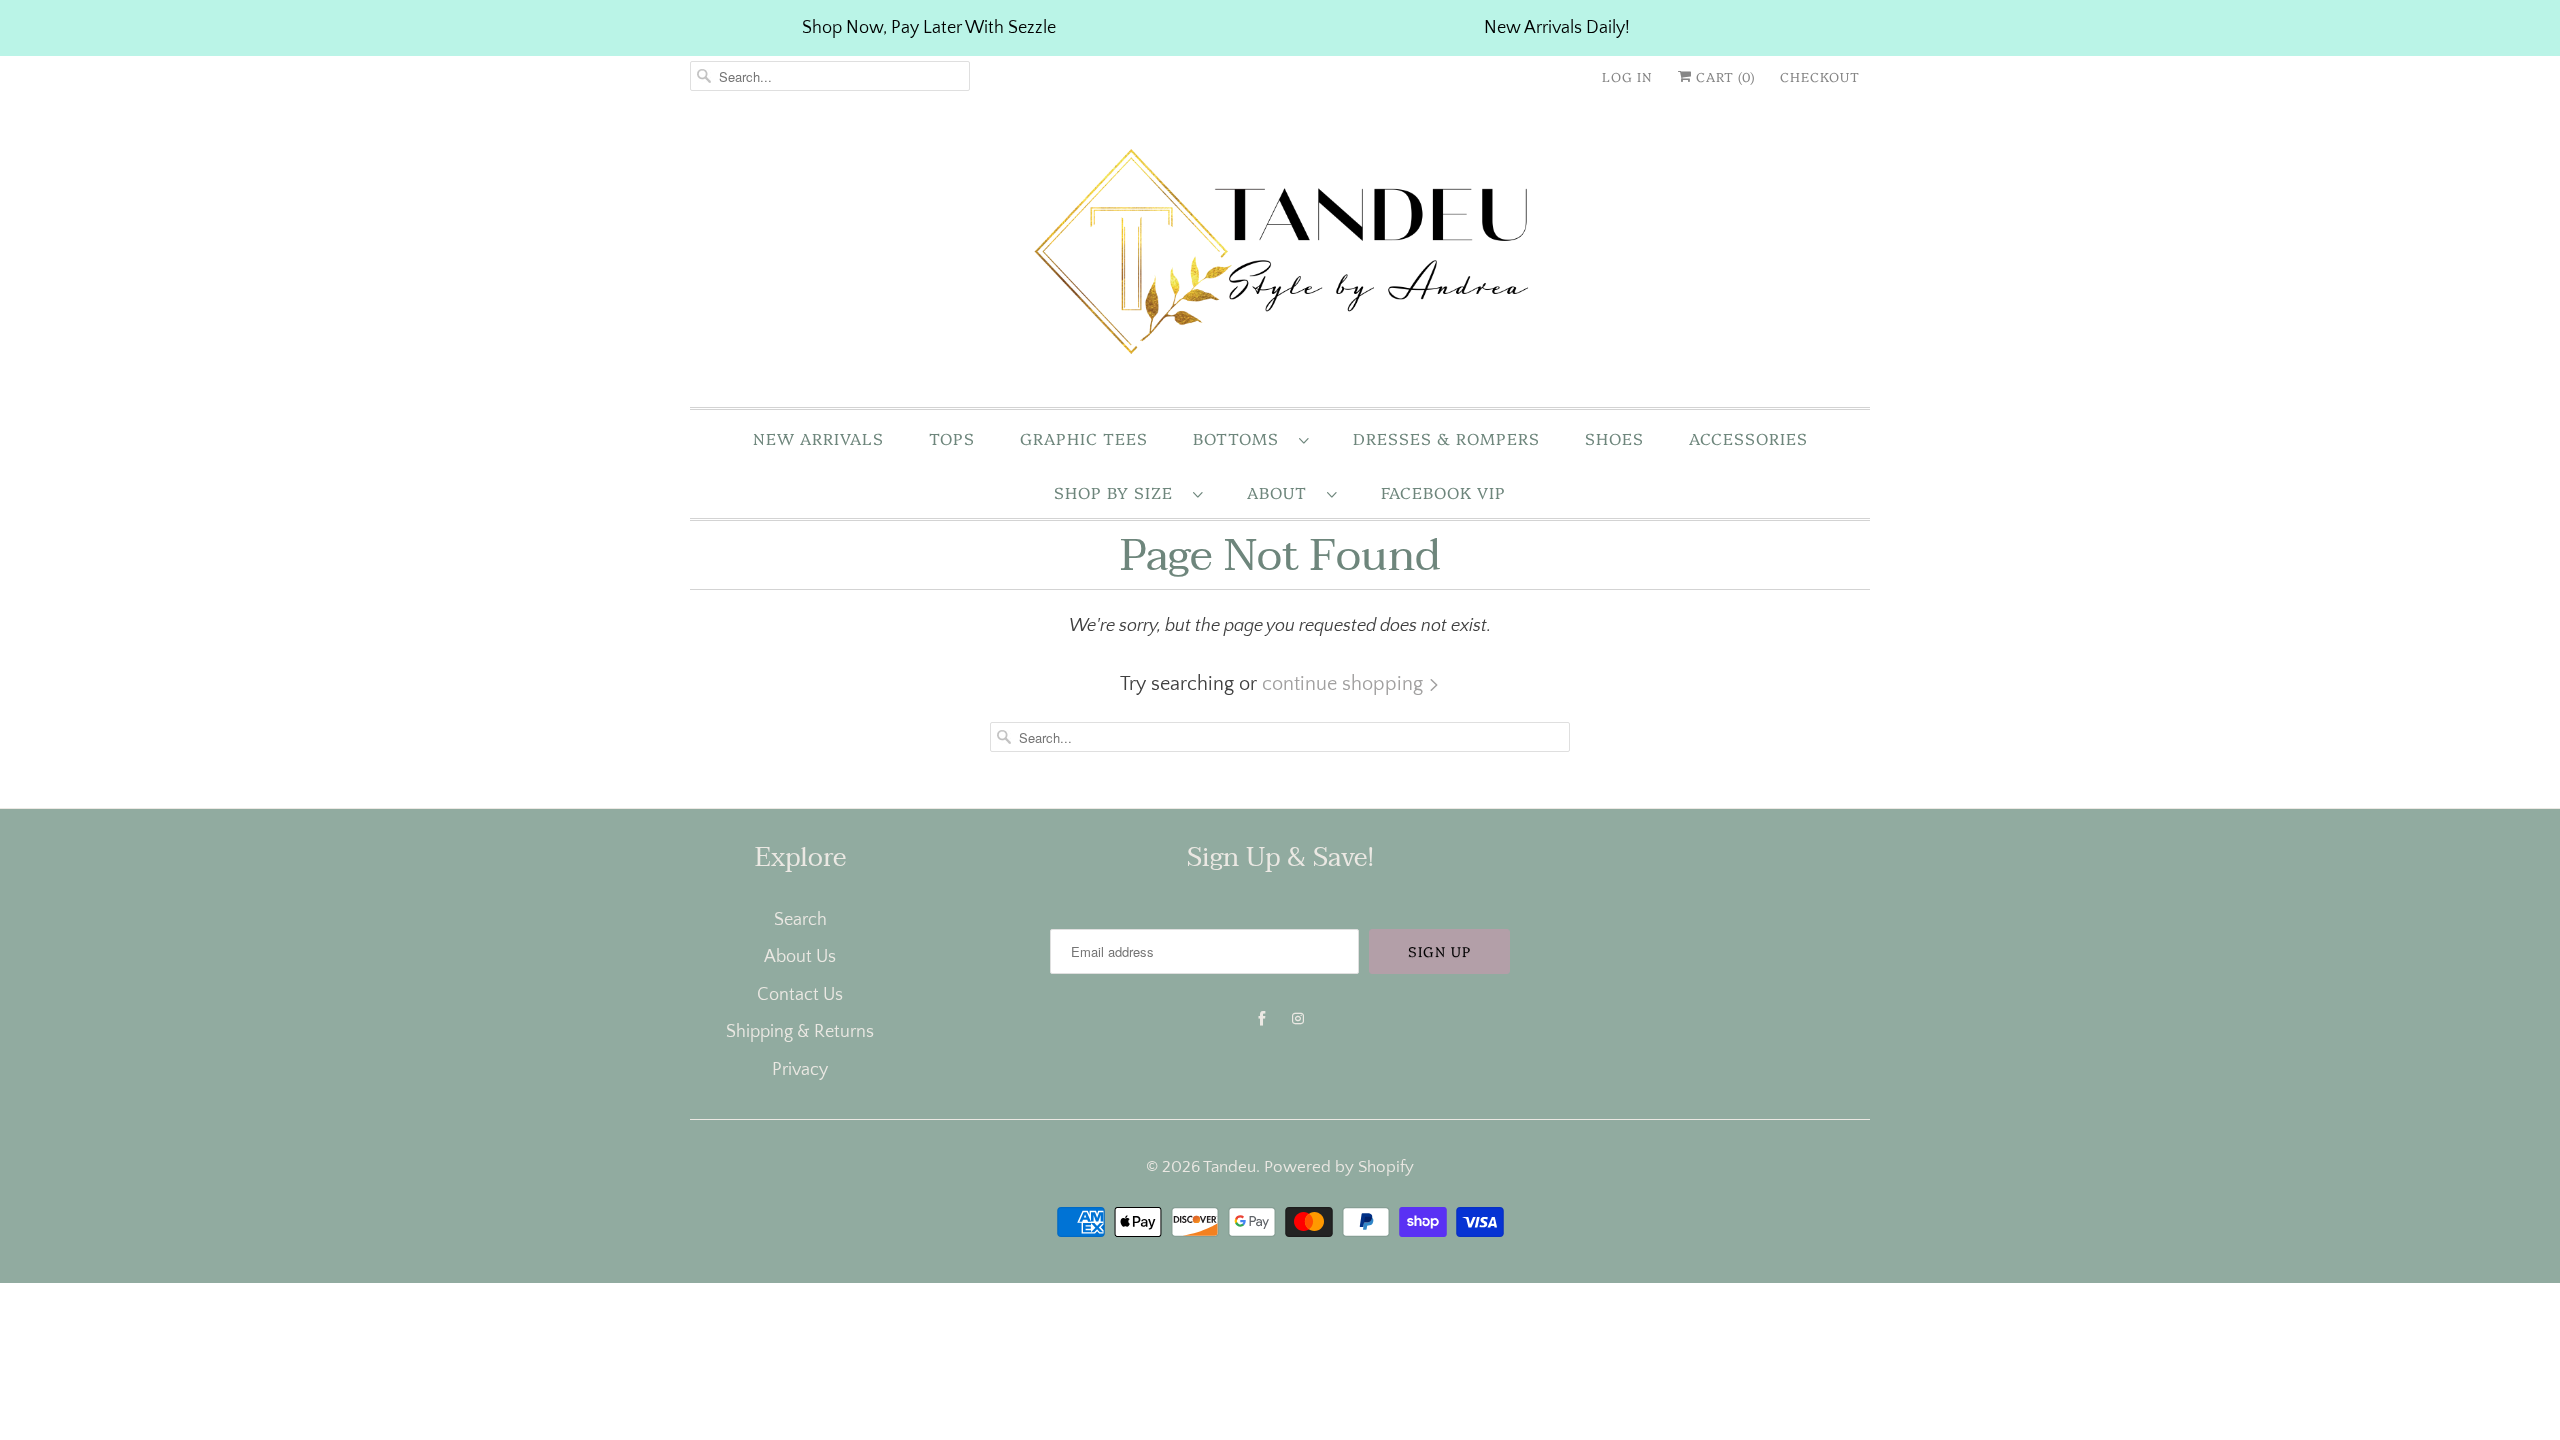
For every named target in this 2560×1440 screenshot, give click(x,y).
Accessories (1748, 438)
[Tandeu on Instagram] (1298, 1019)
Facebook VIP (1443, 492)
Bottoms (1241, 438)
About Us (800, 957)
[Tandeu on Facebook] (1262, 1019)
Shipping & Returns (800, 1032)
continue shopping (1345, 684)
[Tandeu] (1280, 256)
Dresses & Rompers (1446, 438)
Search (800, 920)
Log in (1627, 76)
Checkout (1820, 76)
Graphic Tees (1084, 438)
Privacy (800, 1070)
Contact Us (800, 995)
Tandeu (1229, 1167)
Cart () (1723, 76)
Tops (952, 438)
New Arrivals (818, 438)
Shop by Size (1118, 492)
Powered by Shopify (1339, 1167)
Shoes (1614, 438)
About (1282, 492)
